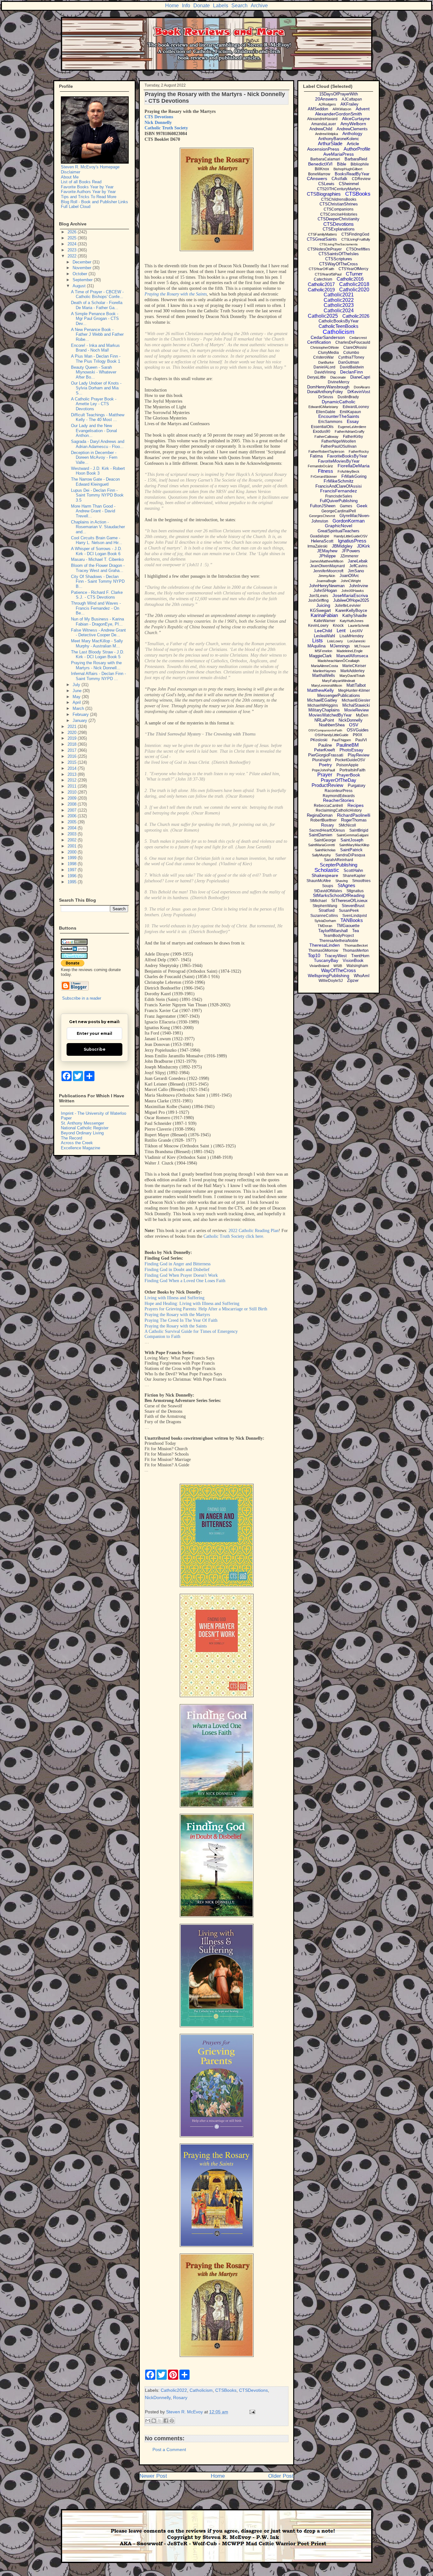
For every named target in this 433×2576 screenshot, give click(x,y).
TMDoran (325, 926)
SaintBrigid (359, 830)
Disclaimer (71, 172)
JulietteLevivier (348, 606)
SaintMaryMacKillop (354, 845)
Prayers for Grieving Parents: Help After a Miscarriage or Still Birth (206, 1309)
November (83, 268)
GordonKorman (349, 521)
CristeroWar (323, 357)
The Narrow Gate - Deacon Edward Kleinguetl (95, 482)
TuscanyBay (326, 960)
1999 (73, 858)
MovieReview (356, 710)
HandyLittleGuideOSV (351, 536)
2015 (73, 762)
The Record (71, 1138)
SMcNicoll (347, 825)
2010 (73, 792)
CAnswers (317, 178)
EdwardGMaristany (323, 407)
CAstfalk (339, 179)
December (83, 262)
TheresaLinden (325, 945)
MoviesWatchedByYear (330, 715)
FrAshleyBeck (349, 471)
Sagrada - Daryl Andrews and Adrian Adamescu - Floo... (98, 444)
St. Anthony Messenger (82, 1123)
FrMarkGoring (354, 476)
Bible (342, 164)
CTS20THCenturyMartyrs (339, 189)
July (77, 685)
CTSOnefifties (358, 249)
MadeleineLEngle (350, 651)
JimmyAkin (327, 576)
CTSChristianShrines (339, 204)
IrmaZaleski (317, 546)
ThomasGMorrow (323, 951)
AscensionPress (323, 149)
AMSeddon (318, 109)
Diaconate (338, 377)
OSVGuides (358, 730)
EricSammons (330, 422)
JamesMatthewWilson (326, 561)
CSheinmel (349, 184)
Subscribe (95, 1049)
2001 (73, 846)
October (81, 274)
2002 (73, 840)
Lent (341, 630)
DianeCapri (360, 377)
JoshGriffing (318, 600)
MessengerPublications (339, 695)
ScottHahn (353, 870)
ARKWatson (342, 109)
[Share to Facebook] (166, 2421)
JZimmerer (349, 556)
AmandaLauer (324, 124)
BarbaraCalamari (325, 159)
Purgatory (357, 785)
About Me (70, 177)
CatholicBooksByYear (339, 321)
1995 (73, 882)
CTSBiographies (324, 194)
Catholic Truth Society (166, 128)
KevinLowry (318, 626)
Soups (328, 886)
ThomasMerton (356, 951)
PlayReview (359, 755)
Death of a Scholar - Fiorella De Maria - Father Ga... (97, 305)
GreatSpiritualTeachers (339, 531)
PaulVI (361, 740)
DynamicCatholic (339, 402)
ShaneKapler (354, 876)
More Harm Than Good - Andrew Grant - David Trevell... (93, 511)
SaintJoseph (352, 840)
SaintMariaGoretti (321, 845)
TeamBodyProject (339, 936)
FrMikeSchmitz (339, 481)
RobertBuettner (323, 820)
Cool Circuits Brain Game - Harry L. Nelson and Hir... (97, 540)
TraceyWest (336, 956)
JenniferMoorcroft (328, 571)
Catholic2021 (339, 295)
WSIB (338, 966)
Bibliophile (360, 164)
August (80, 286)
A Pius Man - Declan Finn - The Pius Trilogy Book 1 (96, 359)
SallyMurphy (321, 855)
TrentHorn (360, 956)
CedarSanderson (328, 337)
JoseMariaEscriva (350, 595)
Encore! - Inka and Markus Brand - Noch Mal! (95, 348)
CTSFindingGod (355, 234)
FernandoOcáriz (320, 466)
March (79, 708)
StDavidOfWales (328, 891)
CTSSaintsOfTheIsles (339, 254)
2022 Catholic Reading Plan (254, 1231)
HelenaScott (322, 541)
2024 (73, 244)
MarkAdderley (352, 671)
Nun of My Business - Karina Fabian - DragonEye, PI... (97, 622)
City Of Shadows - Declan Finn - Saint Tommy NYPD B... (98, 581)
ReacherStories (339, 800)
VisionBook (353, 960)
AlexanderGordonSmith (339, 114)
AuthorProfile (357, 149)
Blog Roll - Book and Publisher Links (94, 202)
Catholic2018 (354, 284)
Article (353, 144)
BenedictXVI (320, 164)
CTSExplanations (339, 229)
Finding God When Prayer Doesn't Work (181, 1275)
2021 (73, 727)
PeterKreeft (325, 750)
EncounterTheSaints (339, 416)
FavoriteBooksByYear (347, 456)
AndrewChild (321, 129)
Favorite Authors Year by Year (88, 192)
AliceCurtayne (356, 119)
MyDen (362, 715)
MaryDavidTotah (352, 676)
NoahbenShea (332, 725)
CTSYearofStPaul (328, 274)
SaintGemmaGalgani (352, 835)
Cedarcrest (358, 338)
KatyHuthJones (352, 621)
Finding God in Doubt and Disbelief (177, 1270)
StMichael (318, 901)
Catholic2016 (350, 279)
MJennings (340, 646)
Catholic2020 (354, 290)
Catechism (323, 279)
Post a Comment (169, 2449)
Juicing (323, 605)
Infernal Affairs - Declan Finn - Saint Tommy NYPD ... (98, 676)
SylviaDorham (325, 921)
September (83, 280)
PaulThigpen (341, 740)
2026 (73, 232)
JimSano (356, 571)
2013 (73, 774)
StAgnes (346, 885)
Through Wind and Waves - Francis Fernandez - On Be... (96, 608)
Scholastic (327, 870)
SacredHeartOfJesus (327, 830)
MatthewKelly (320, 690)
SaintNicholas (325, 850)
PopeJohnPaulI (323, 770)
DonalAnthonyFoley (325, 392)
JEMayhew (327, 551)
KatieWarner (325, 621)
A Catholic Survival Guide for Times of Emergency (191, 1331)
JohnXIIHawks (353, 591)
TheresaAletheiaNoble (339, 941)
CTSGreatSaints (322, 239)
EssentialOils (322, 427)
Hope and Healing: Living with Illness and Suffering (192, 1304)
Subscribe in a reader (82, 998)
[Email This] (148, 2421)
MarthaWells (324, 675)
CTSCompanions (339, 209)
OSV (354, 725)
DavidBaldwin (352, 367)
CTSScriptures (339, 259)
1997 (73, 870)
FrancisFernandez (339, 491)
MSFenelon (323, 651)
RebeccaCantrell (328, 806)
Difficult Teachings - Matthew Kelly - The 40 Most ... (98, 417)
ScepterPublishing (339, 865)
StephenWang (325, 906)
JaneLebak (358, 561)
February (81, 714)
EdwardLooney (356, 407)
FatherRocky (359, 451)
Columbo (351, 353)
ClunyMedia (328, 353)
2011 (73, 786)
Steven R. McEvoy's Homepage (90, 167)
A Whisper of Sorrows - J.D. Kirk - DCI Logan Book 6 (97, 551)
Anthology (352, 133)
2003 (73, 834)
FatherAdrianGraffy (350, 431)
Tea (355, 931)
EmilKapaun (350, 412)
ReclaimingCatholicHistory (339, 810)
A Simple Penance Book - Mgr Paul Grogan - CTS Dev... (95, 319)
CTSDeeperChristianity (339, 219)
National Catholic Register (85, 1128)
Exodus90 (322, 431)
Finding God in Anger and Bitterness (178, 1264)
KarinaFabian (324, 615)
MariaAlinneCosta (324, 666)
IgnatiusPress (352, 541)
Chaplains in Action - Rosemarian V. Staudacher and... (98, 527)
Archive (259, 6)
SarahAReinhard (339, 860)
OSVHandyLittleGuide (332, 735)
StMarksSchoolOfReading (339, 895)
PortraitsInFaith (352, 770)
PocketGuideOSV (350, 760)
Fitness (326, 471)
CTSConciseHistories (339, 214)
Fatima (316, 456)
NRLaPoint (324, 720)
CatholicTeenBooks (339, 326)
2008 (73, 804)
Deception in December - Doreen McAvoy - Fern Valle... (94, 457)
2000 (73, 852)
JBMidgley (342, 546)
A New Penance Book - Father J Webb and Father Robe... (97, 334)
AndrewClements (352, 129)
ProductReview (327, 785)
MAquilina (317, 646)
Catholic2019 (321, 290)
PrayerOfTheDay (339, 780)
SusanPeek (349, 911)
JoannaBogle (326, 581)
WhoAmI (362, 976)
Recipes (355, 805)
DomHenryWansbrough (328, 387)
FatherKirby (353, 437)
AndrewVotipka (326, 134)
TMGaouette (348, 926)
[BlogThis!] (154, 2421)
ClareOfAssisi (355, 347)
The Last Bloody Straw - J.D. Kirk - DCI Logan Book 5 (98, 655)
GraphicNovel (339, 526)
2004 (73, 828)
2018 (73, 744)
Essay (353, 421)
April (77, 702)
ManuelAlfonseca (352, 656)
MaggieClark (320, 656)
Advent (363, 109)
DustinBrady (348, 397)
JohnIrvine (359, 586)
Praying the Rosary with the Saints (176, 294)
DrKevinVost (359, 392)
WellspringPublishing (329, 976)
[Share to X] (160, 2421)
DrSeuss (326, 397)
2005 (73, 822)
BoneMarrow (319, 174)
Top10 (314, 955)
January (81, 720)
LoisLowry (335, 641)
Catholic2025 (323, 316)
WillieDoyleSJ (331, 981)
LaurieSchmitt (359, 626)
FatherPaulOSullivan (339, 446)
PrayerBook (348, 775)
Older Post (281, 2476)
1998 (73, 864)
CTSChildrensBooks (339, 199)
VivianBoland (319, 966)
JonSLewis (319, 596)
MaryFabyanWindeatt (339, 681)
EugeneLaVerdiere (352, 427)
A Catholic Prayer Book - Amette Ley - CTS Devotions (94, 404)
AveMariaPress (339, 154)
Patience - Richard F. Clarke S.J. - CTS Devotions (97, 595)
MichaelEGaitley (322, 700)
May (77, 697)
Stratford (326, 910)
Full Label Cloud (76, 207)
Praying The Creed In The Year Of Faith (181, 1320)
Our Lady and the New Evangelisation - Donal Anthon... (94, 431)
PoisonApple (347, 765)
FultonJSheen (323, 506)
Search (239, 6)
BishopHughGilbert (348, 169)
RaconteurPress (339, 791)
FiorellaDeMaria (354, 466)
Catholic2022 (174, 2390)
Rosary (180, 2398)
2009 (73, 798)
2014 (73, 768)
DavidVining (325, 372)
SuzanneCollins (324, 916)
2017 (73, 750)
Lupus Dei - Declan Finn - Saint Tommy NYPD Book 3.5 (97, 495)
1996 (73, 876)
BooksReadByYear (352, 174)
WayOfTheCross (339, 970)
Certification (319, 342)
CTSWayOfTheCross (339, 264)
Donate (202, 6)
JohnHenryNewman (327, 586)
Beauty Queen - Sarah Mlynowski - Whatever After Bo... (94, 372)
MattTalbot (356, 685)
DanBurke (326, 362)
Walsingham (357, 966)
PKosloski (319, 740)
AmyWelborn (353, 124)
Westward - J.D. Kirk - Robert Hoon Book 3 (98, 471)
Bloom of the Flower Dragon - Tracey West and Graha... (98, 568)
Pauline (325, 745)
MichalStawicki (356, 705)
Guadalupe (320, 536)
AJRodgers (327, 104)
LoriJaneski (356, 641)
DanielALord (324, 367)
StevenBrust (353, 906)
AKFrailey (349, 104)
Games (346, 506)
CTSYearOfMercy (353, 269)
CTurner (354, 274)
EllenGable (326, 412)
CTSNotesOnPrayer (325, 249)
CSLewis (326, 184)
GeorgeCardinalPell (339, 511)
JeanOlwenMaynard (327, 566)
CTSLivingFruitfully (356, 239)
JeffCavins (358, 566)
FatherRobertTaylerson (326, 451)
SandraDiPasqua (350, 855)
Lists (317, 641)
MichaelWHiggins (323, 705)
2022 (73, 256)
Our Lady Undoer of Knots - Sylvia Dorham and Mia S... (96, 388)
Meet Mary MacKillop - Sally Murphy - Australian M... (97, 643)
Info (186, 6)
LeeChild (323, 631)
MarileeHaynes (324, 671)
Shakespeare (325, 875)
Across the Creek (77, 1143)
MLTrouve (362, 646)
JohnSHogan (325, 590)
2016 (73, 756)
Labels (221, 6)
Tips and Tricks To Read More (89, 197)
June (78, 691)
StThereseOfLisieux (349, 901)
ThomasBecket (356, 945)
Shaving (342, 881)
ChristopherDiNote (325, 347)
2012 (73, 780)
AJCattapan (352, 99)
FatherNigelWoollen (339, 441)
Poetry (325, 765)
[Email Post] (251, 2412)
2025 (73, 238)
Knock (338, 626)
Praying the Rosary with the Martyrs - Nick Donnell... (96, 665)
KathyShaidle (355, 616)
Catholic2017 (321, 284)
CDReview (361, 179)
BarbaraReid (356, 159)
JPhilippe (327, 556)
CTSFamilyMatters (323, 234)
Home (172, 6)
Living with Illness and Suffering (174, 1298)
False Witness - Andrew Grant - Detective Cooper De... (98, 633)
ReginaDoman (320, 815)
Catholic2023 (339, 305)
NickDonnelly (158, 2398)
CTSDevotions (253, 2390)
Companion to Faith (162, 1337)
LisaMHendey (352, 636)
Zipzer (353, 980)
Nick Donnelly (158, 123)
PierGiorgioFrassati (326, 755)
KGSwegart (320, 610)
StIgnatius (355, 891)
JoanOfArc (349, 576)
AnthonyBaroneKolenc (339, 139)
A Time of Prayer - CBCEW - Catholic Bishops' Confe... (97, 294)
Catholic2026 (356, 316)
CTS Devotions (159, 117)
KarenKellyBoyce (351, 610)
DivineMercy (339, 382)
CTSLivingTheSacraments (339, 244)
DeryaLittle (317, 377)
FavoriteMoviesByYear (339, 461)
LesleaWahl (324, 636)
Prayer (325, 775)
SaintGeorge (325, 840)
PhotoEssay (351, 750)
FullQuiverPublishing (339, 501)
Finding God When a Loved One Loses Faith (185, 1281)
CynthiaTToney (351, 357)
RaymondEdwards (339, 796)
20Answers (326, 99)
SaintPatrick (351, 850)
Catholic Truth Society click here (233, 1236)
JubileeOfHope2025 (351, 600)
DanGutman (349, 362)
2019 (73, 738)
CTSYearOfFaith (321, 269)
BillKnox (322, 169)
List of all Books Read (81, 182)
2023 (73, 250)
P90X (358, 735)
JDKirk (363, 546)
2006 (73, 816)
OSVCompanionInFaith (325, 730)
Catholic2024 (339, 311)
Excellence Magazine (81, 1148)
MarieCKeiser (354, 666)
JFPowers (351, 551)
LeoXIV (356, 631)
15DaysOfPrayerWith (339, 94)
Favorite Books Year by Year (87, 187)
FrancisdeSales (339, 496)
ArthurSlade (330, 143)
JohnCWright (351, 581)
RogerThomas (354, 820)
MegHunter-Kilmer (354, 691)
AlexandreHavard (322, 119)
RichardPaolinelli (354, 815)
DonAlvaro (362, 387)
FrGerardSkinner (324, 477)
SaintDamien (320, 835)
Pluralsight (321, 760)
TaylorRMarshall (333, 931)
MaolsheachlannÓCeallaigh (339, 661)
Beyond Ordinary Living (82, 1133)
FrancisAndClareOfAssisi (339, 486)
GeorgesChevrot (322, 516)
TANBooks (352, 920)
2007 (73, 810)
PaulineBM (348, 745)
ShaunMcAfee (319, 881)
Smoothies (361, 881)
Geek (362, 506)
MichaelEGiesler (356, 700)
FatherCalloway (326, 437)
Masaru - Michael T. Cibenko (97, 559)
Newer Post (153, 2476)
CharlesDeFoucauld (353, 342)
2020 (73, 733)
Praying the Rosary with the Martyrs (177, 1315)
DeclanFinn (352, 372)
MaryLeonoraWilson (327, 685)
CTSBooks (226, 2390)
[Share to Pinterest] (172, 2421)
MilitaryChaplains (324, 710)
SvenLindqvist (355, 916)
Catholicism (201, 2390)
